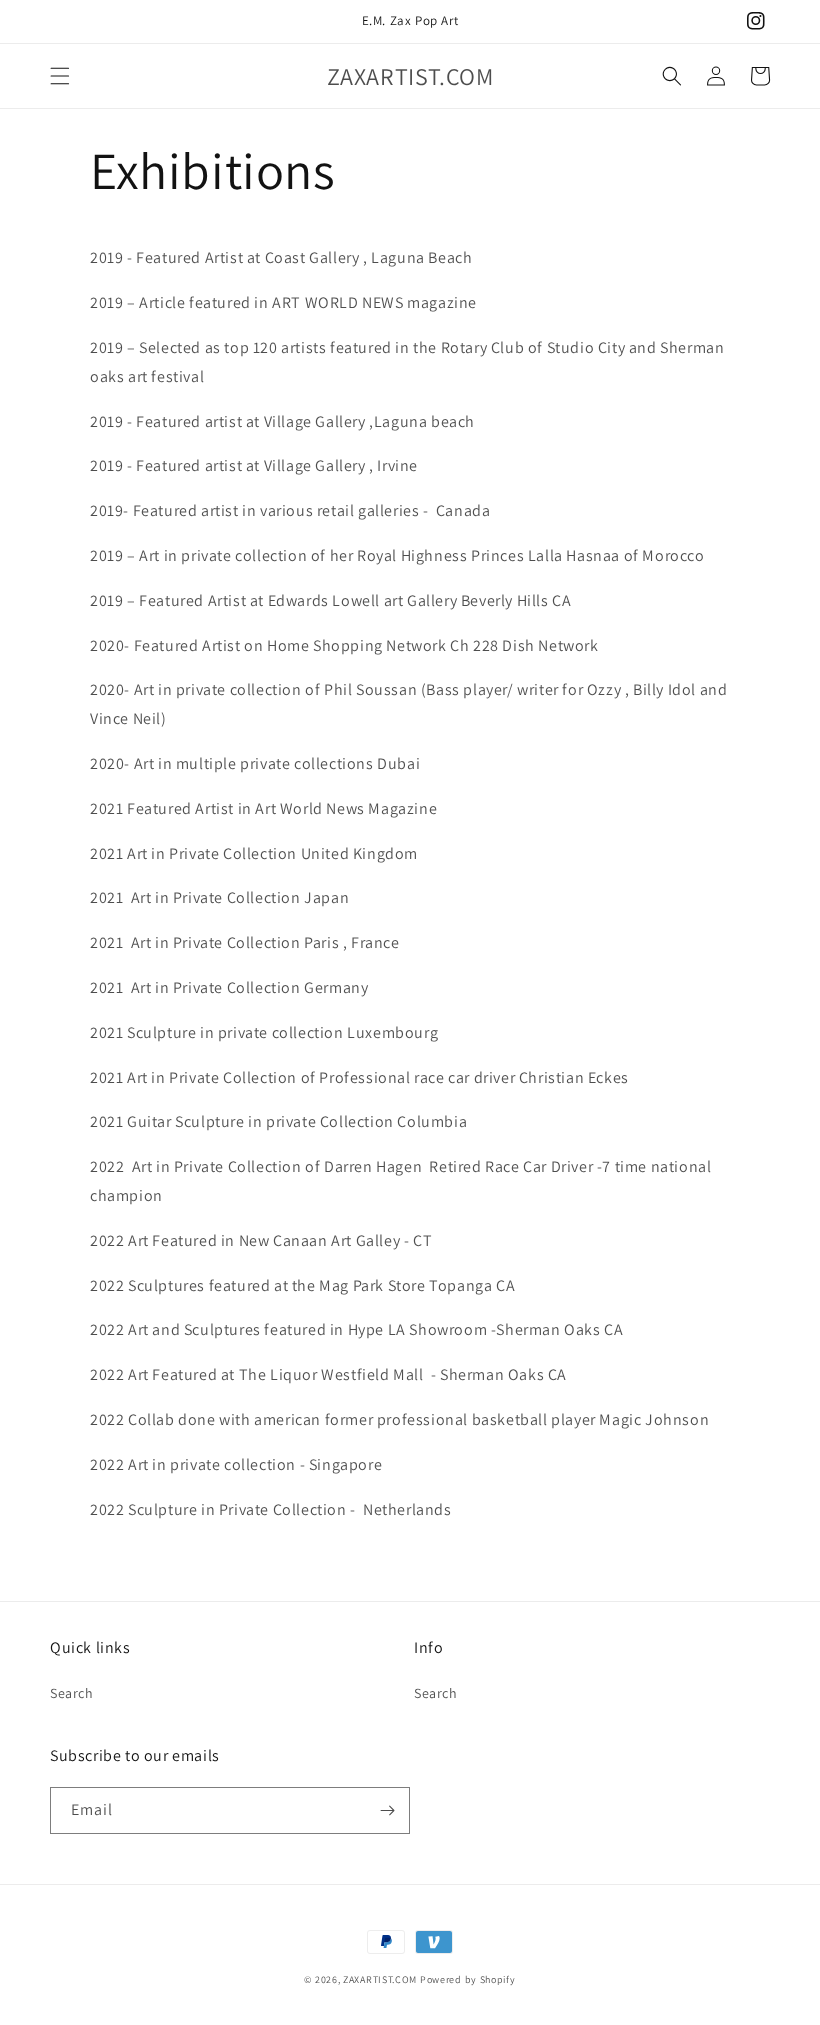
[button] (60, 76)
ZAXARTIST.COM (380, 1979)
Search (72, 1693)
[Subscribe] (387, 1810)
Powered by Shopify (468, 1979)
